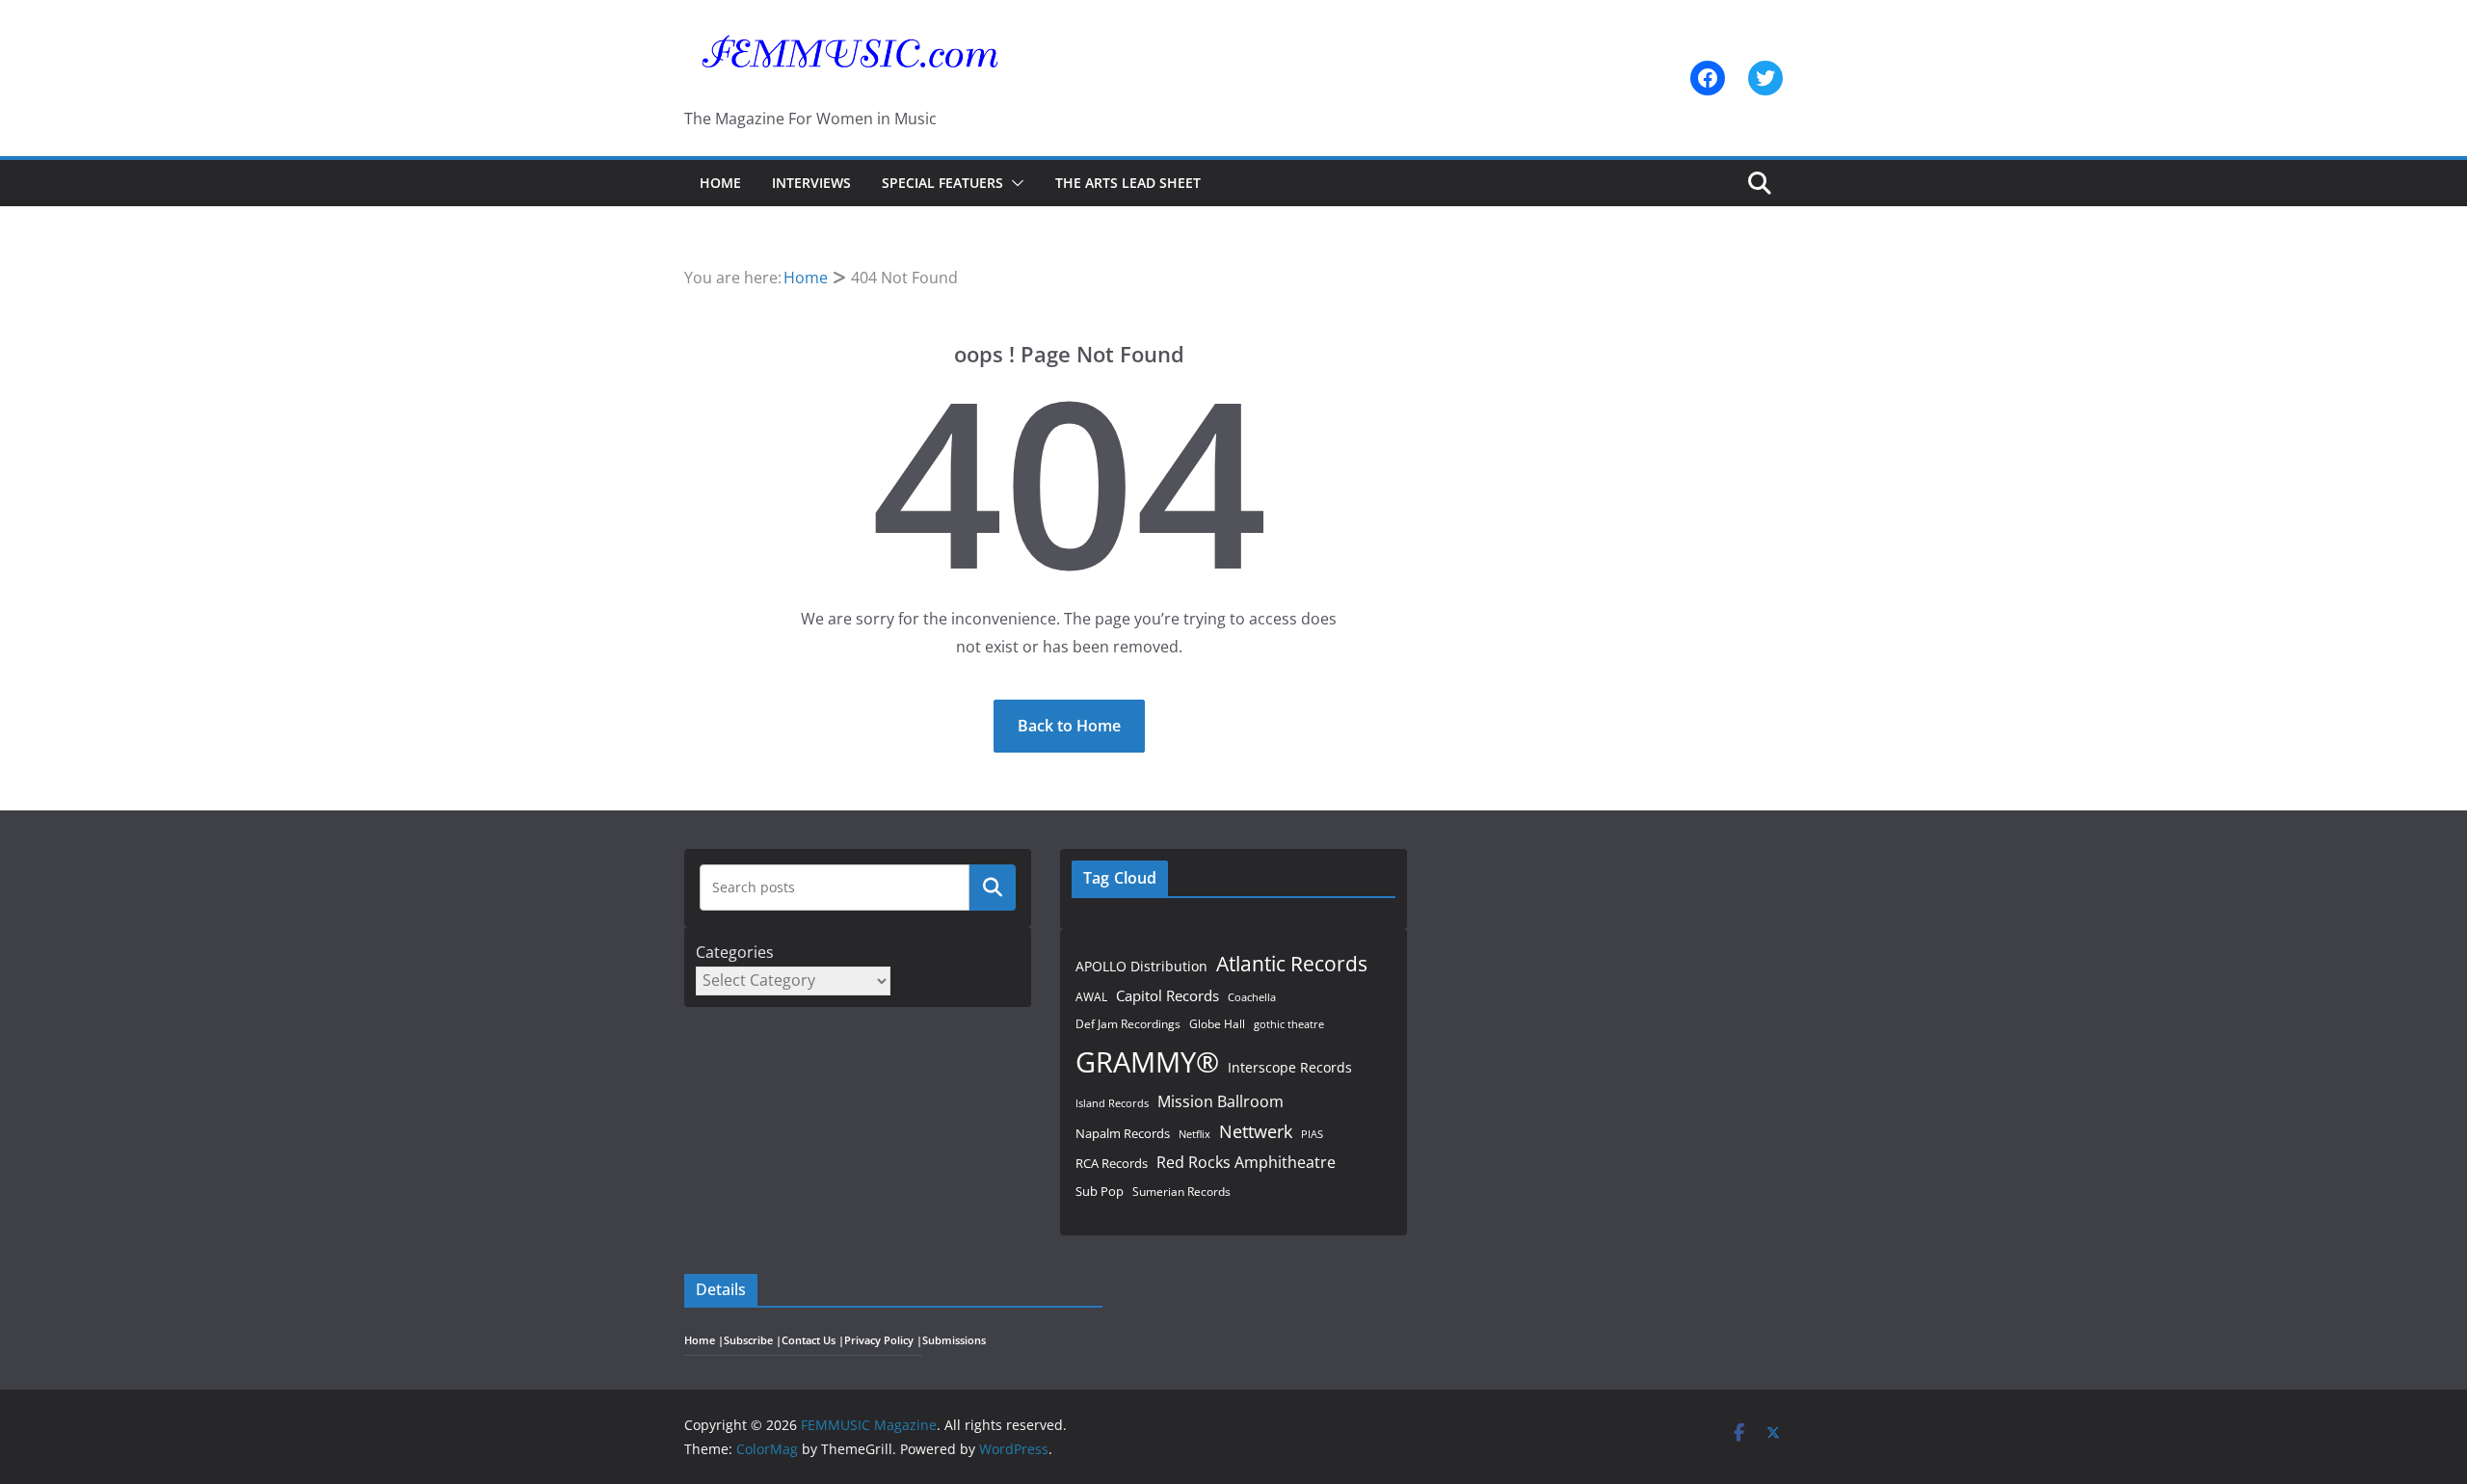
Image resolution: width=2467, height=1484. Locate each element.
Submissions (954, 1340)
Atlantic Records (1292, 963)
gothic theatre (1289, 1024)
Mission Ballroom (1220, 1101)
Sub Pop (1100, 1191)
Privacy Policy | (883, 1340)
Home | (704, 1340)
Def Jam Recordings (1128, 1024)
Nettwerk (1256, 1131)
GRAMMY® (1147, 1062)
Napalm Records (1123, 1133)
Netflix (1194, 1134)
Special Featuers (942, 183)
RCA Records (1112, 1163)
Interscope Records (1290, 1067)
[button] (1014, 183)
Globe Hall (1217, 1024)
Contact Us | (813, 1340)
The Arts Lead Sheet (1128, 183)
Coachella (1252, 997)
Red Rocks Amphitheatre (1246, 1162)
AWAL (1091, 996)
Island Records (1112, 1103)
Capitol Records (1167, 995)
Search (993, 888)
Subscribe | (753, 1340)
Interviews (811, 183)
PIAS (1312, 1134)
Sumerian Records (1181, 1192)
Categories (735, 952)
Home (720, 183)
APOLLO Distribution (1141, 966)
